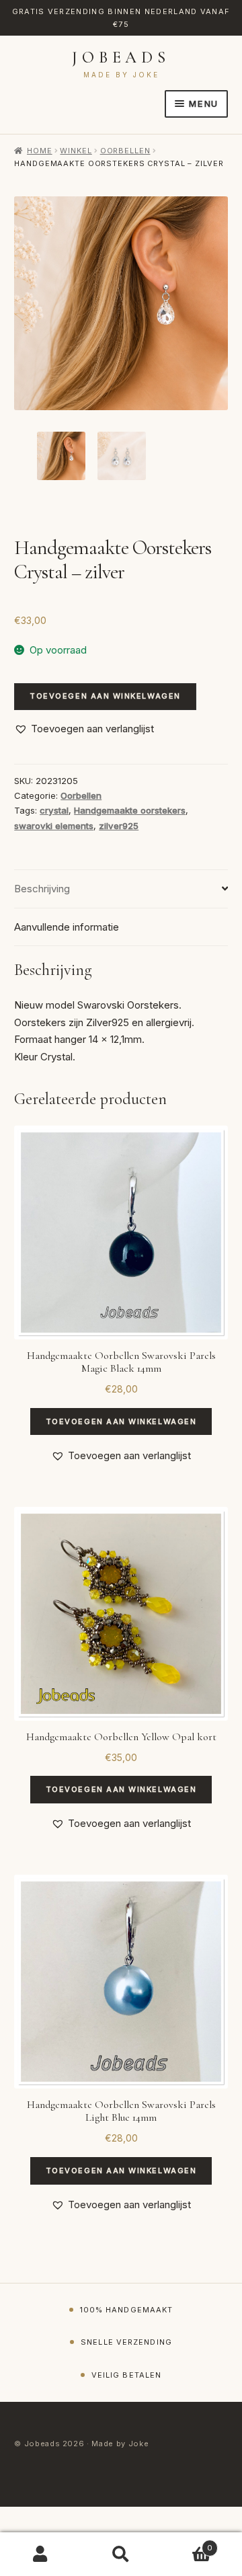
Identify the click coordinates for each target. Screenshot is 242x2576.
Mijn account (40, 2554)
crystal (54, 810)
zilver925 (119, 826)
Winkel (76, 151)
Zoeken (121, 2554)
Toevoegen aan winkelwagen (105, 696)
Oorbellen (125, 151)
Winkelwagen (187, 2544)
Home (39, 151)
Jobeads (121, 57)
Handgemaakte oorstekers (130, 810)
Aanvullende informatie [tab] (67, 927)
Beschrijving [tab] (42, 889)
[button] (84, 729)
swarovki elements (54, 826)
